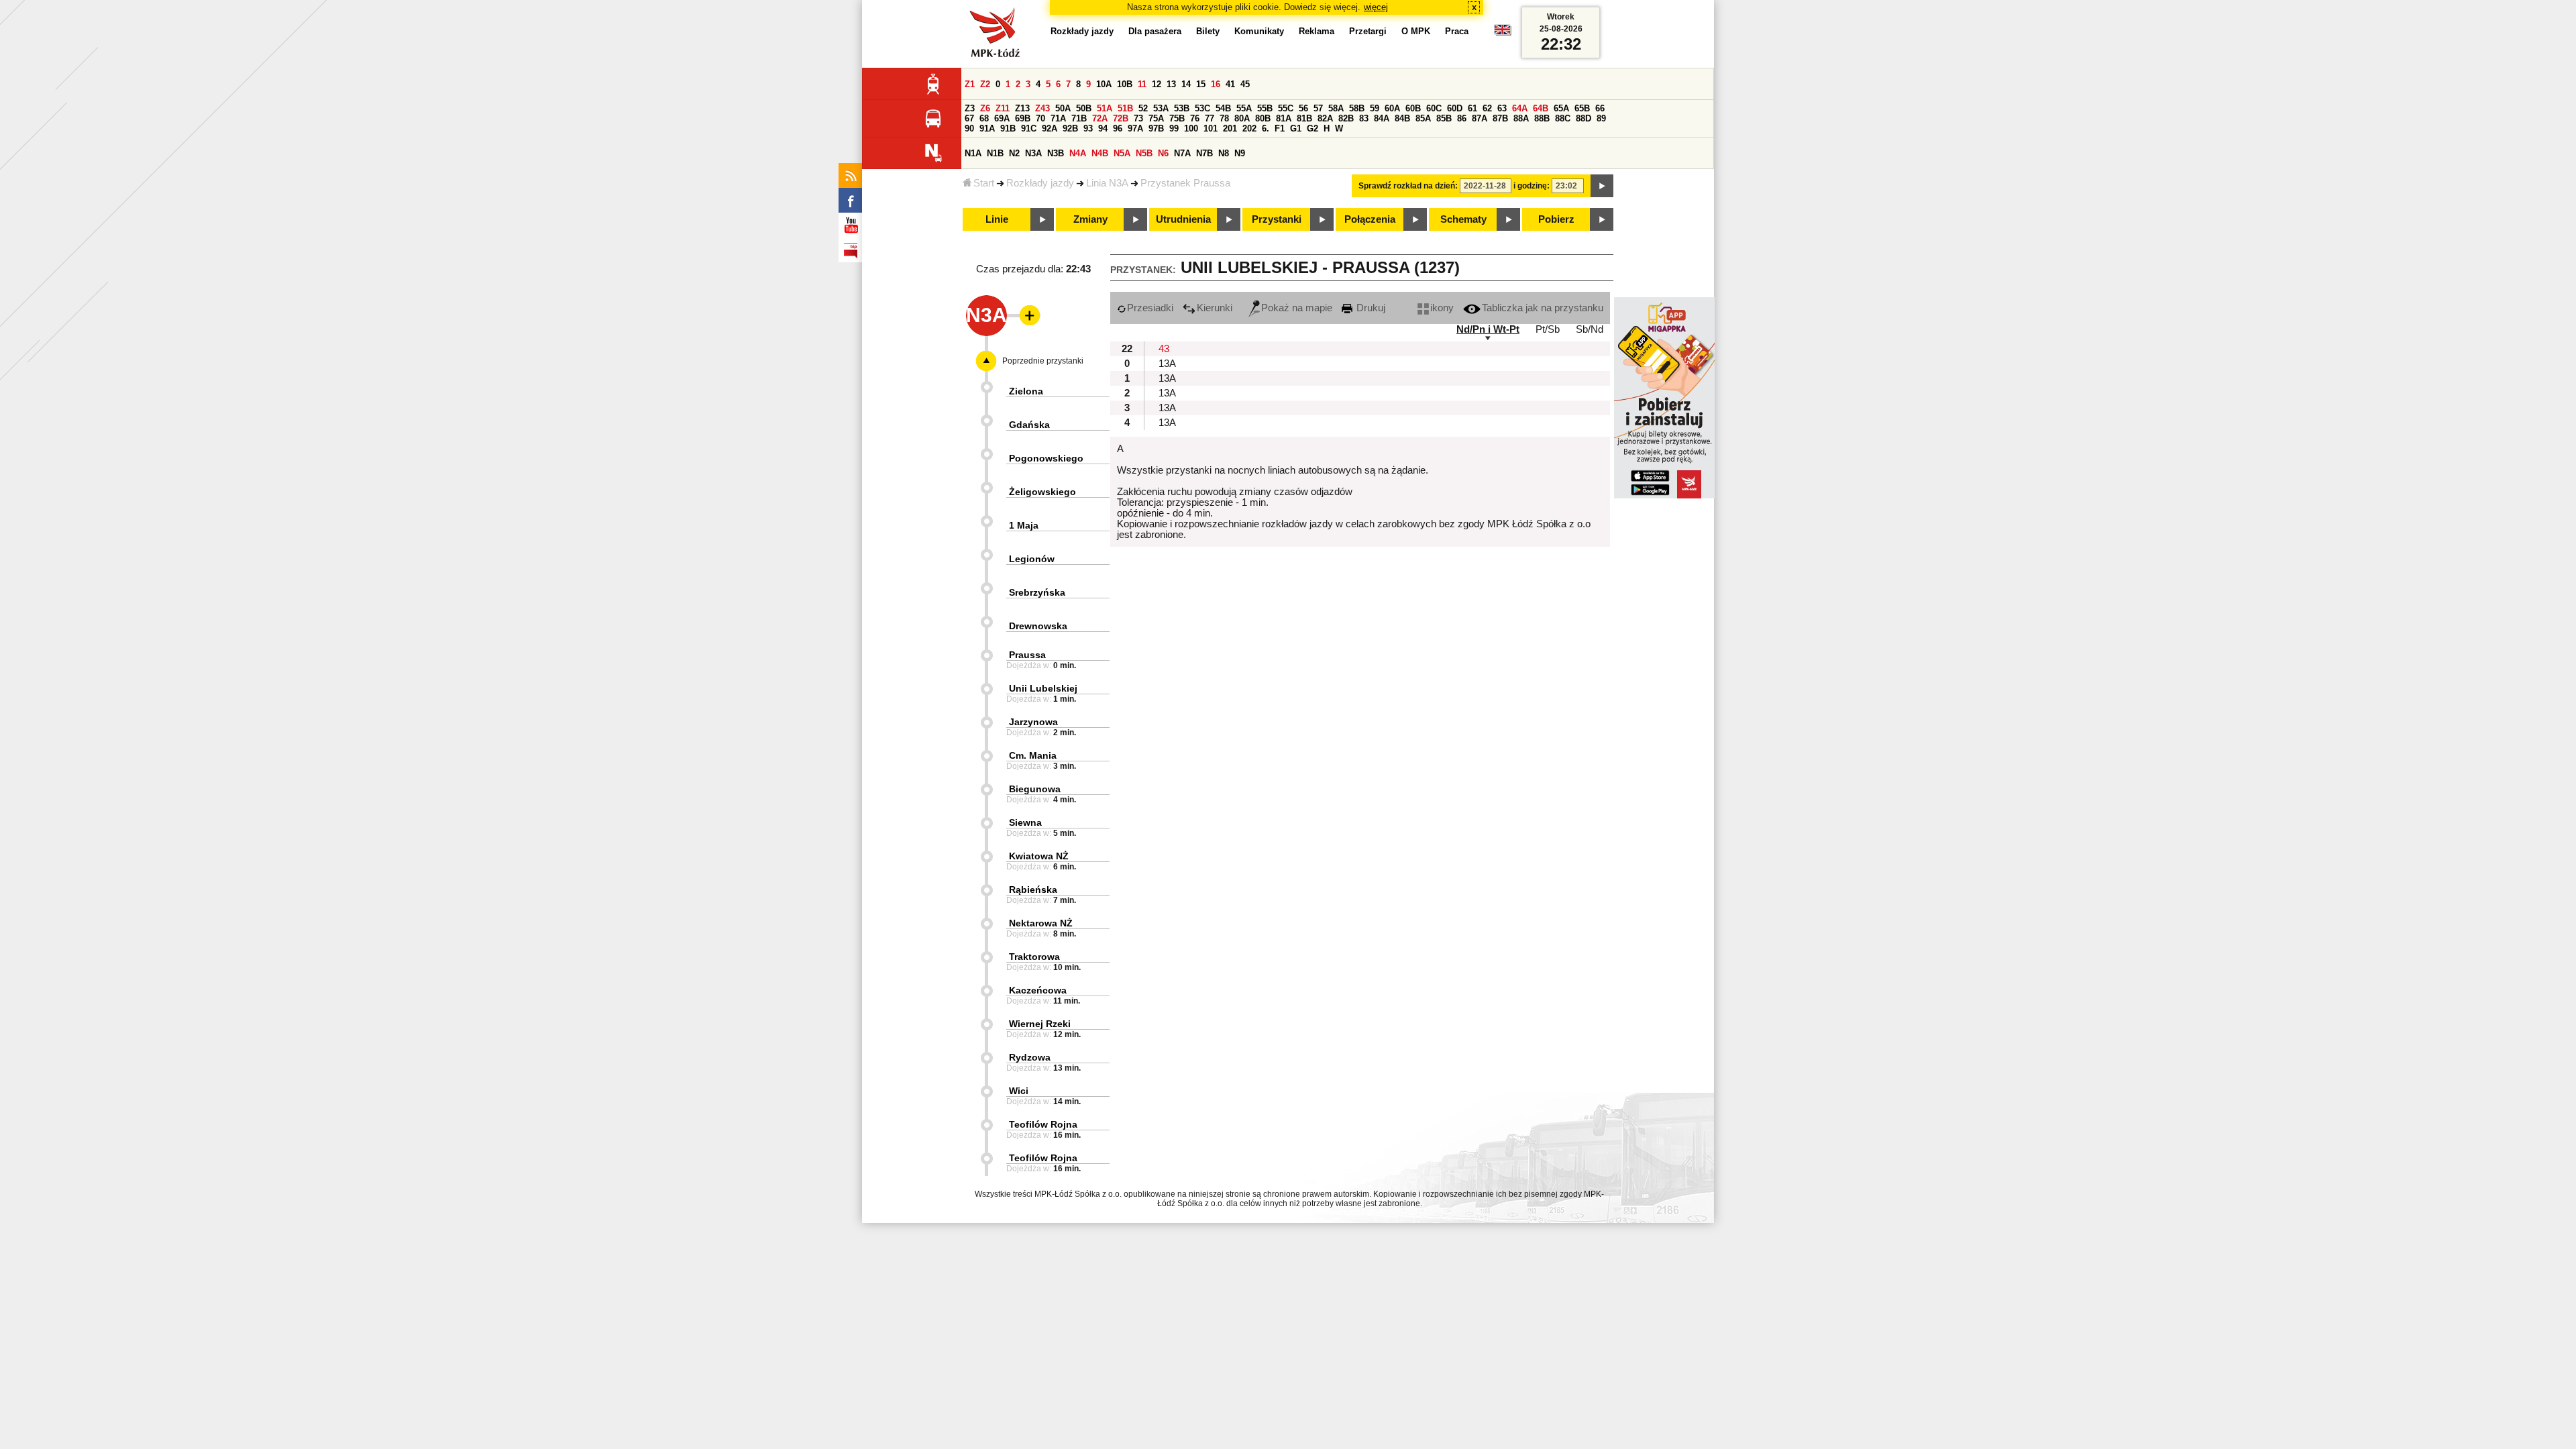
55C (1286, 108)
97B (1156, 128)
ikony (1442, 308)
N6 (1163, 153)
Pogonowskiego (1046, 458)
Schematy (1463, 219)
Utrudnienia (1183, 219)
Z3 (970, 108)
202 (1249, 128)
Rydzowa (1030, 1057)
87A (1480, 118)
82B (1346, 118)
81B (1304, 118)
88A (1521, 118)
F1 (1280, 128)
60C (1434, 108)
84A (1382, 118)
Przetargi (1368, 31)
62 (1487, 108)
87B (1500, 118)
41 (1230, 84)
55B (1265, 108)
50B (1084, 108)
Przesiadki (1150, 308)
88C (1563, 118)
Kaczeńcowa (1038, 990)
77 (1210, 118)
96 (1118, 128)
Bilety (1208, 31)
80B (1263, 118)
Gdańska (1029, 425)
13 (1171, 84)
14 (1186, 84)
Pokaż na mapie (1297, 308)
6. (1266, 128)
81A (1284, 118)
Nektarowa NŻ (1041, 923)
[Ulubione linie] (1026, 315)
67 (969, 118)
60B (1413, 108)
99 (1174, 128)
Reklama (1317, 31)
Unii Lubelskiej (1043, 688)
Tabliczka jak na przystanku (1543, 308)
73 (1138, 118)
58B (1357, 108)
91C (1029, 128)
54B (1223, 108)
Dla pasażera (1155, 31)
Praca (1457, 31)
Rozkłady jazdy (1040, 183)
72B (1121, 118)
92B (1070, 128)
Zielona (1026, 391)
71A (1058, 118)
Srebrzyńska (1037, 592)
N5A (1122, 153)
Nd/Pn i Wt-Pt (1488, 329)
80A (1242, 118)
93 (1088, 128)
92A (1050, 128)
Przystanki (1277, 219)
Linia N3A (1107, 183)
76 (1195, 118)
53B (1182, 108)
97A (1135, 128)
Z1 (970, 84)
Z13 (1022, 108)
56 (1303, 108)
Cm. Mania (1033, 755)
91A (987, 128)
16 (1216, 84)
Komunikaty (1259, 31)
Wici (1019, 1091)
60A (1392, 108)
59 (1375, 108)
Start (984, 183)
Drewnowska (1038, 626)
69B (1023, 118)
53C (1202, 108)
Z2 (985, 84)
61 (1472, 108)
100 (1191, 128)
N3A (1033, 153)
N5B (1144, 153)
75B (1177, 118)
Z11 (1003, 108)
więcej (1376, 7)
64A (1520, 108)
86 (1462, 118)
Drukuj (1370, 308)
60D (1455, 108)
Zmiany (1090, 219)
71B (1079, 118)
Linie (997, 219)
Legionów (1032, 559)
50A (1063, 108)
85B (1444, 118)
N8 (1224, 153)
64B (1541, 108)
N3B (1056, 153)
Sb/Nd (1590, 329)
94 (1103, 128)
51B (1125, 108)
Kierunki (1215, 308)
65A (1561, 108)
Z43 (1042, 108)
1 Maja (1024, 525)
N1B (995, 153)
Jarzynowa (1033, 722)
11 (1142, 84)
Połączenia (1370, 219)
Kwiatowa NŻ (1039, 856)
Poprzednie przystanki (1043, 361)
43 (1164, 349)
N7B (1204, 153)
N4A (1078, 153)
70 (1040, 118)
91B (1008, 128)
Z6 (985, 108)
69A (1002, 118)
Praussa (1027, 655)
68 (984, 118)
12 (1157, 84)
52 (1143, 108)
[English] (1503, 33)
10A (1104, 84)
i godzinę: (1532, 186)
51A (1105, 108)
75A (1156, 118)
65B (1582, 108)
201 (1230, 128)
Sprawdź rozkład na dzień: (1408, 186)
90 (969, 128)
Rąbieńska (1033, 890)
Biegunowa (1035, 789)
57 (1318, 108)
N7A (1182, 153)
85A (1423, 118)
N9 (1240, 153)
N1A (973, 153)
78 (1224, 118)
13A (1167, 364)
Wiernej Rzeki (1040, 1024)
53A (1161, 108)
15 (1201, 84)
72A (1100, 118)
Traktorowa (1034, 957)
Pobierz (1556, 219)
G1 (1296, 128)
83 (1364, 118)
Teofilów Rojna (1043, 1124)
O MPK (1416, 31)
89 (1601, 118)
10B (1125, 84)
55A (1244, 108)
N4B (1100, 153)
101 (1211, 128)
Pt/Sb (1548, 329)
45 (1245, 84)
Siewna (1025, 822)
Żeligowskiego (1042, 492)
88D (1584, 118)
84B (1402, 118)
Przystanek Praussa (1185, 183)
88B (1542, 118)
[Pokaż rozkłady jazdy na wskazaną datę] (1602, 186)
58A (1336, 108)
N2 (1014, 153)
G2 (1312, 128)
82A (1325, 118)
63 (1502, 108)
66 (1600, 108)
